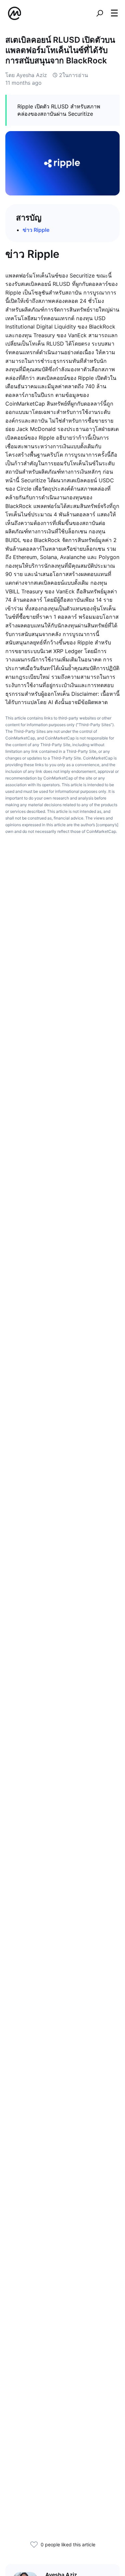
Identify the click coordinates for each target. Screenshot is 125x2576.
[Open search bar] (100, 13)
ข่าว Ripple (36, 230)
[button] (114, 13)
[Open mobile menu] (114, 13)
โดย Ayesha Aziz (26, 75)
